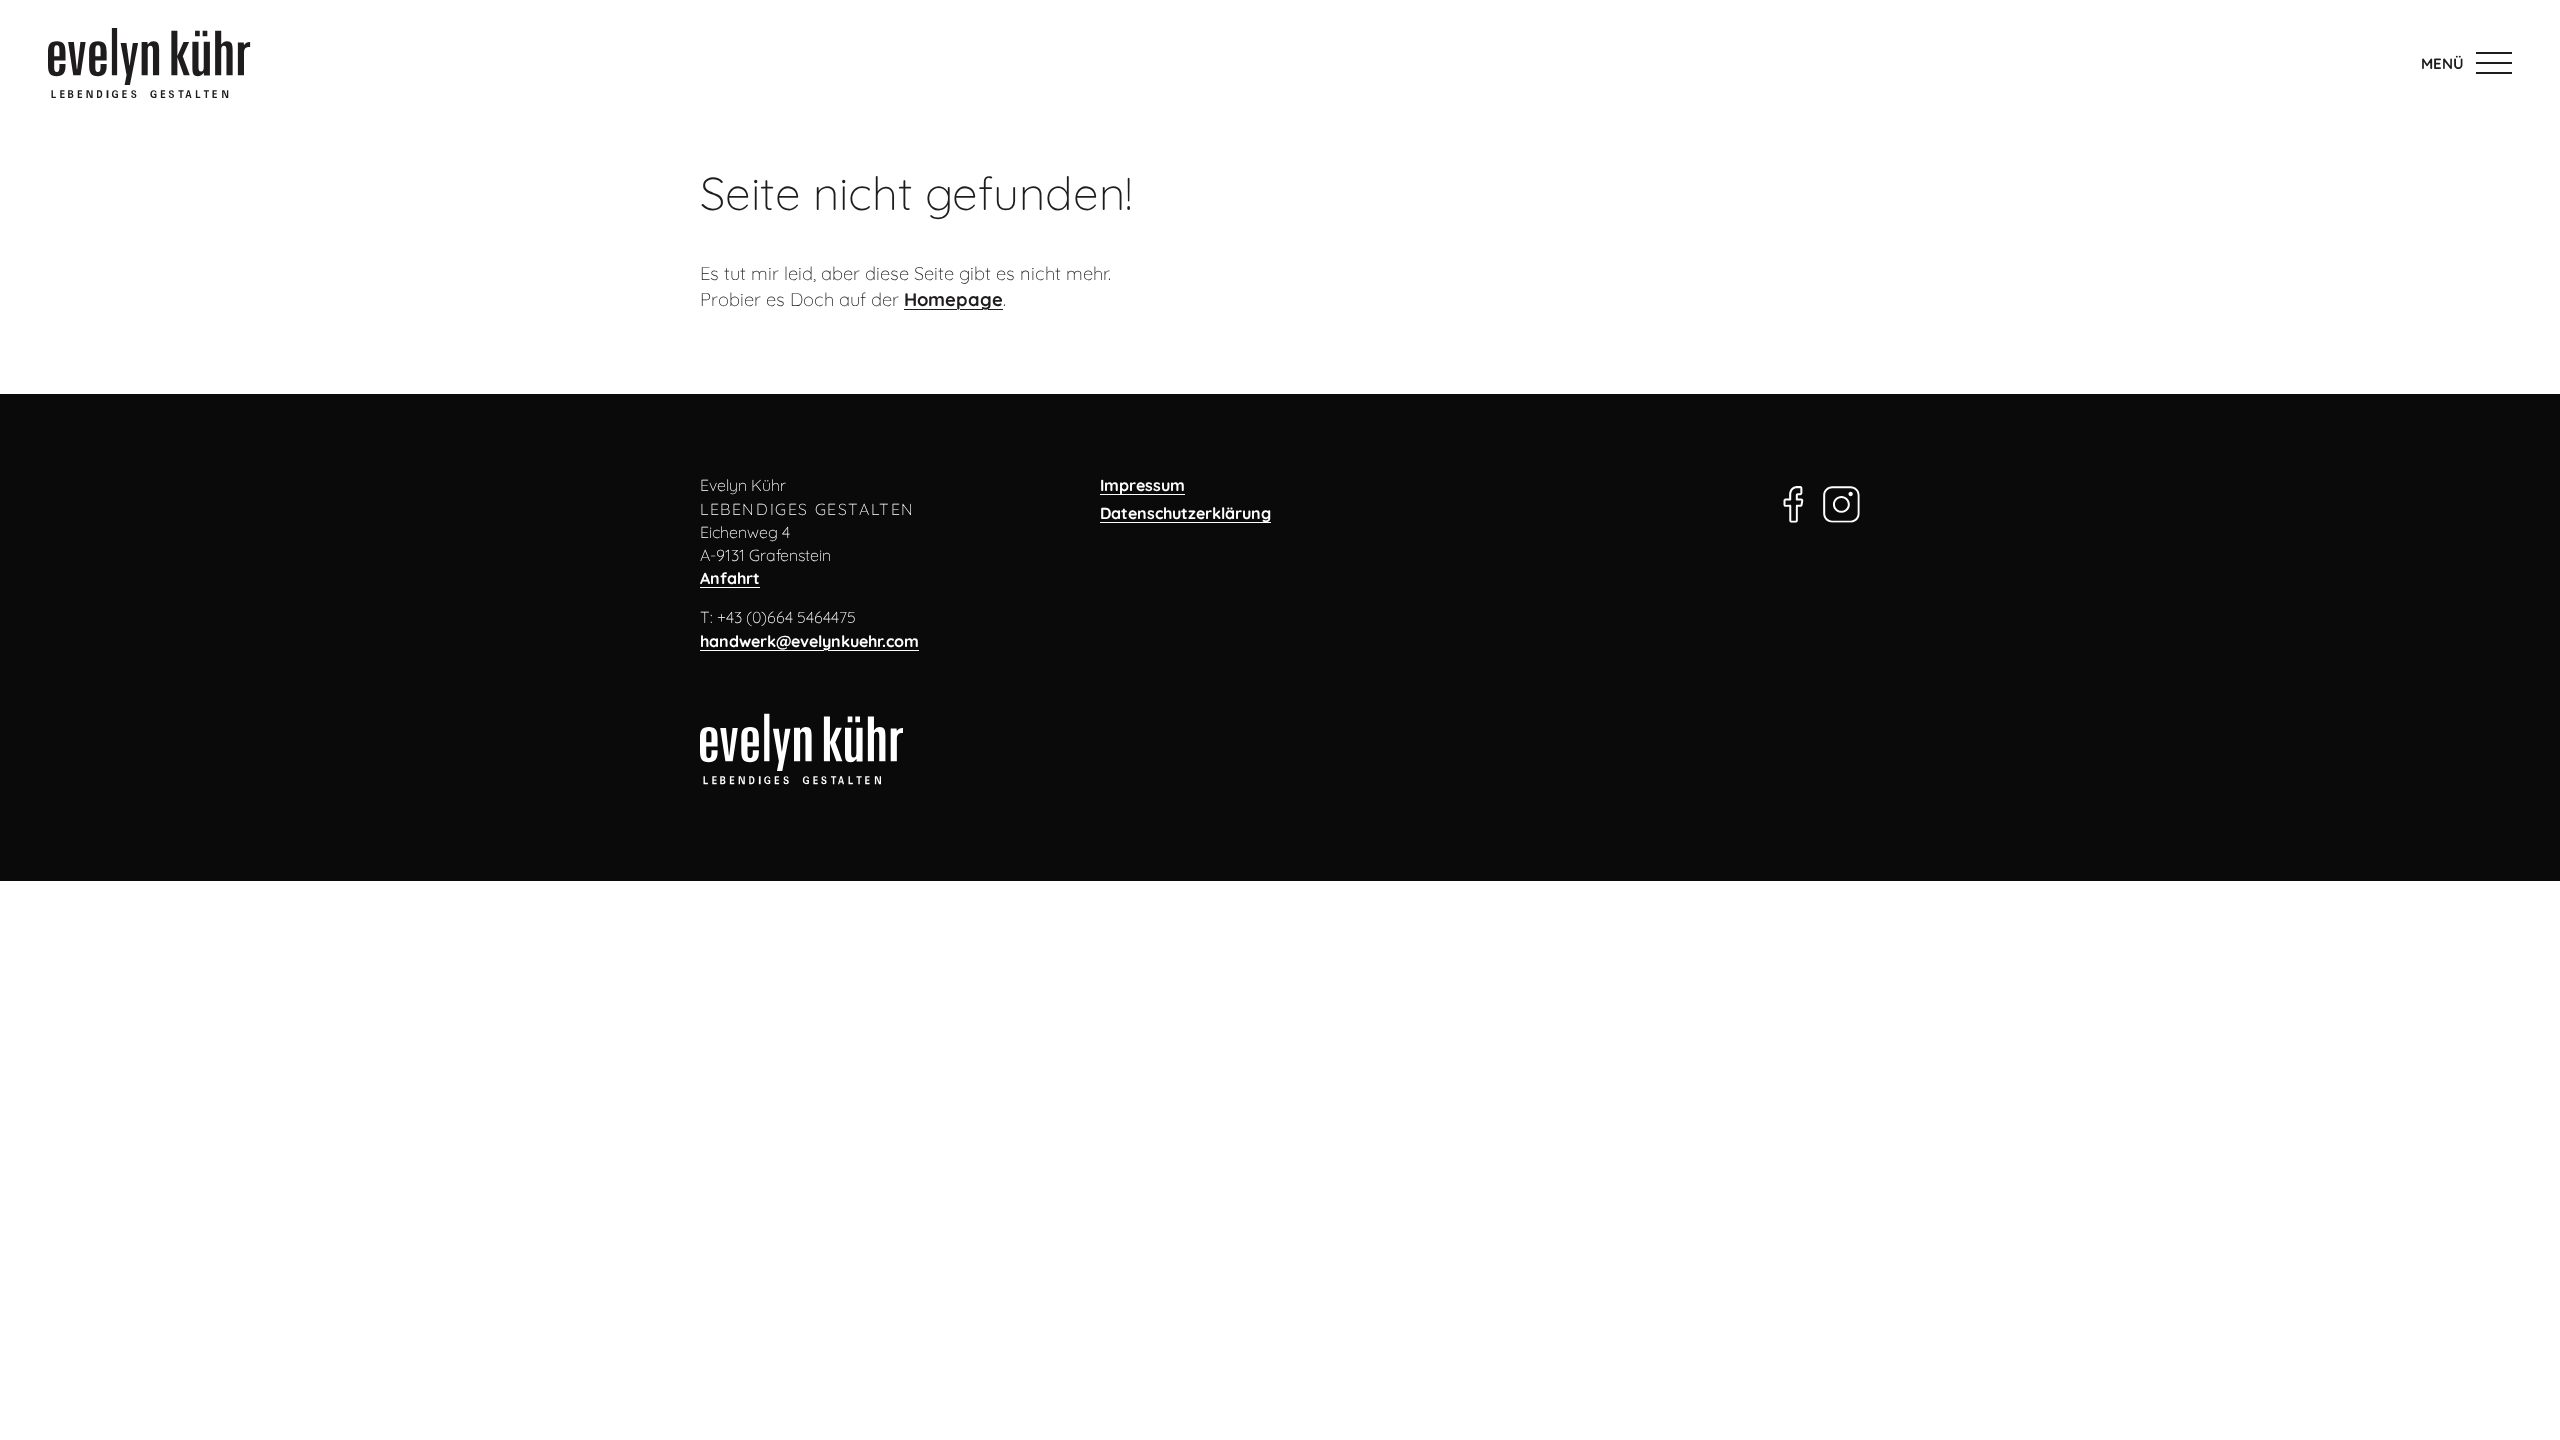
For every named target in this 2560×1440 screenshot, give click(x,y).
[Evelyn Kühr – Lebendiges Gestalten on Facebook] (1793, 499)
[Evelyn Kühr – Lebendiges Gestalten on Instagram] (1841, 499)
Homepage (953, 299)
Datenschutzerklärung (1185, 513)
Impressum (1142, 485)
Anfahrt (730, 578)
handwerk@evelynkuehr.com (809, 641)
